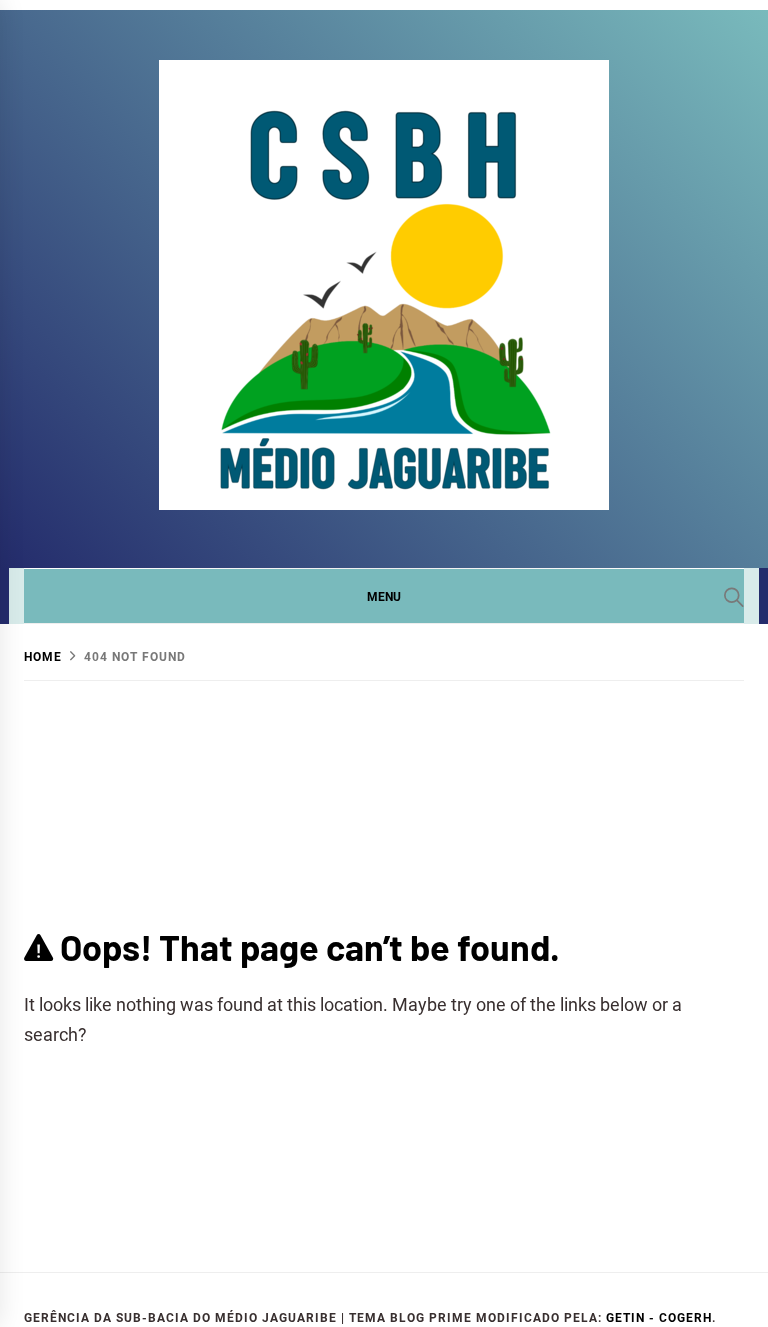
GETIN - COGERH (659, 1318)
